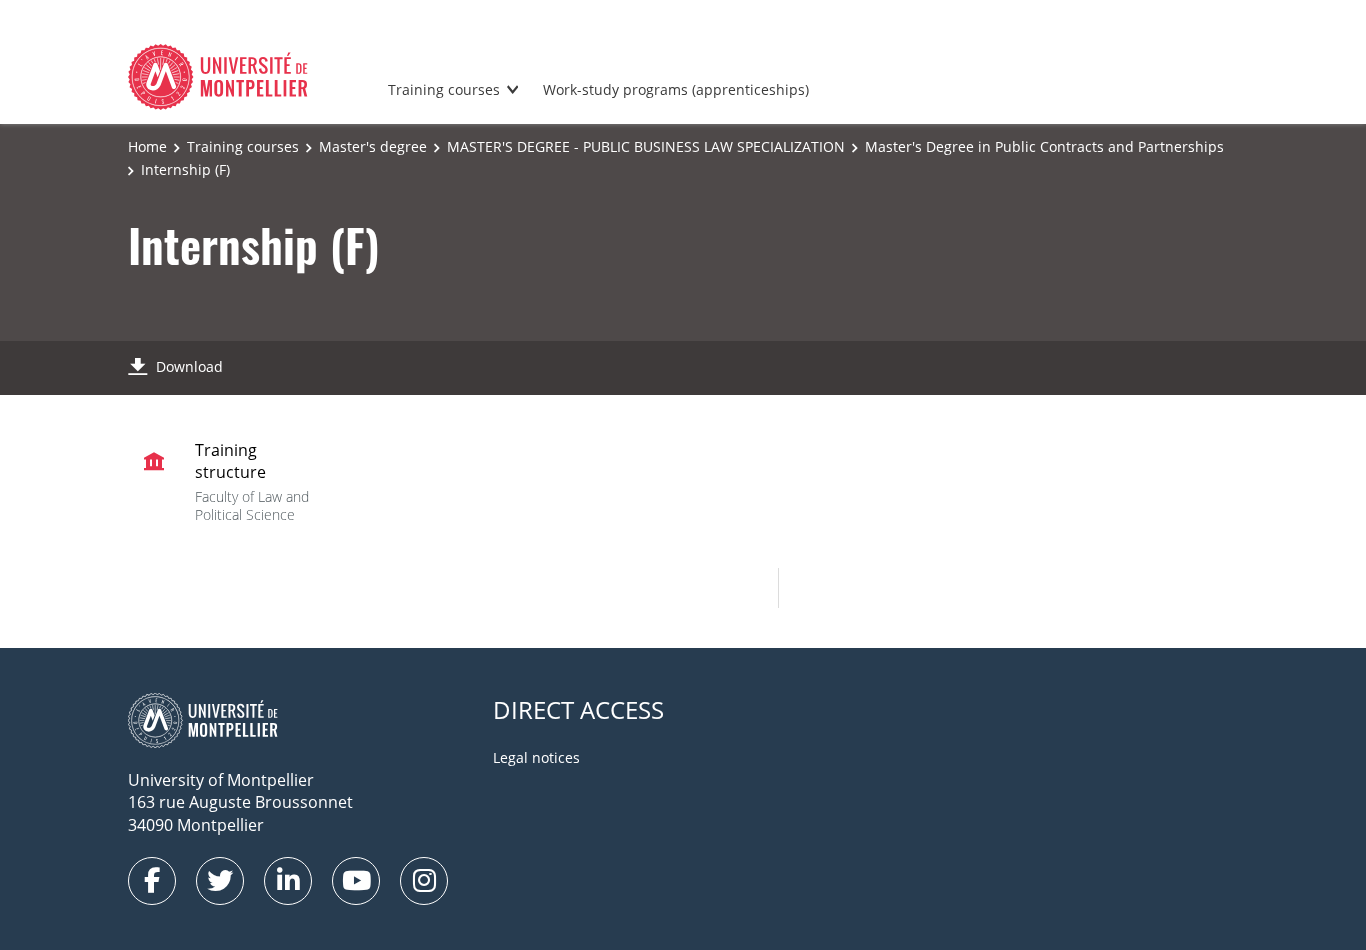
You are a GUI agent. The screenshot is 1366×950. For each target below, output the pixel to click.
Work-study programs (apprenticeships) (676, 89)
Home (147, 146)
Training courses (444, 89)
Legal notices (536, 757)
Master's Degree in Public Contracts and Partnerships (1044, 146)
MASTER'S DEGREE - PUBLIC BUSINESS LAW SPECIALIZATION (646, 146)
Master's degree (373, 146)
